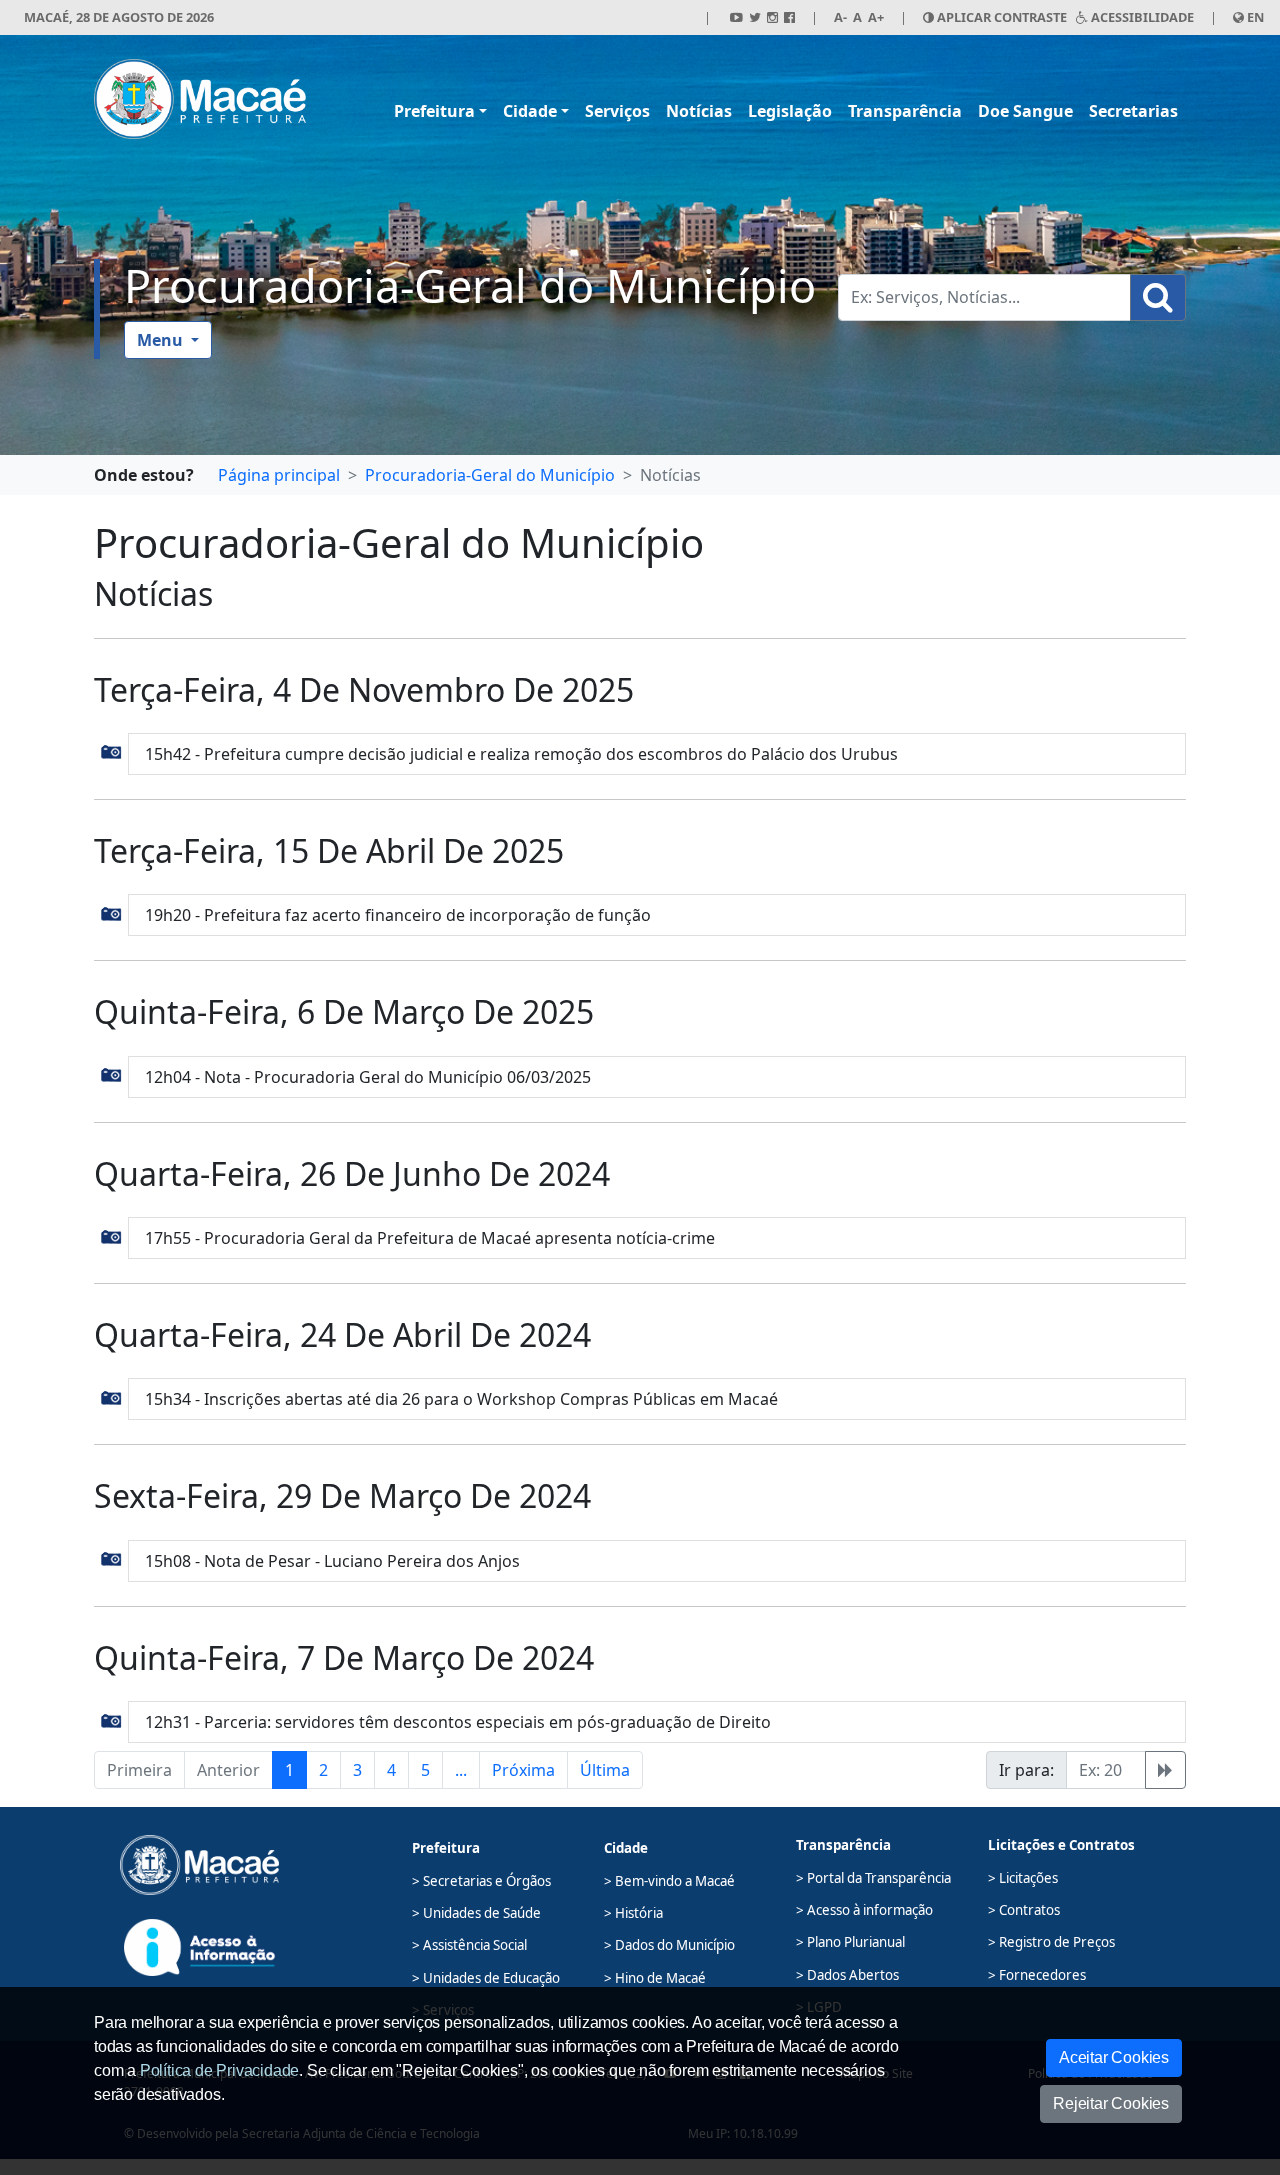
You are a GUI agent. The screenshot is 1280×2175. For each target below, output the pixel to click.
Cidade (530, 111)
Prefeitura (434, 111)
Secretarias (1133, 111)
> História (633, 1913)
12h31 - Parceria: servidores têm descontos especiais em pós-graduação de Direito (458, 1722)
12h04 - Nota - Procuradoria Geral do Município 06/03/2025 (368, 1077)
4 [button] (391, 1770)
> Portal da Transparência (873, 1878)
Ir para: (1026, 1770)
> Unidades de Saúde (476, 1913)
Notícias (699, 111)
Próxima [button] (523, 1770)
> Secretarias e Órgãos (481, 1881)
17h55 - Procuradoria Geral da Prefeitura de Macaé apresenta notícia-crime (430, 1238)
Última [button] (605, 1770)
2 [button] (323, 1770)
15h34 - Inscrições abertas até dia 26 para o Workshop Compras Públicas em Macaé (461, 1399)
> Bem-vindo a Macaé (669, 1881)
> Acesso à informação (864, 1910)
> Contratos (1024, 1910)
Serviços (617, 111)
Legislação (790, 111)
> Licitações (1023, 1878)
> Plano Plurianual (850, 1942)
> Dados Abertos (847, 1975)
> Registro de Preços (1051, 1942)
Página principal (279, 475)
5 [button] (425, 1770)
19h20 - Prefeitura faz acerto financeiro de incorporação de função (398, 915)
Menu (162, 340)
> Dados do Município (669, 1945)
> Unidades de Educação (486, 1978)
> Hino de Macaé (655, 1978)
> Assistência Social (469, 1945)
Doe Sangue (1025, 111)
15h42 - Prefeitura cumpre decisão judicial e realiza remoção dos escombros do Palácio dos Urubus (521, 754)
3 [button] (357, 1770)
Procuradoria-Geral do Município (470, 285)
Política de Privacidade (219, 2070)
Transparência (905, 111)
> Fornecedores (1037, 1975)
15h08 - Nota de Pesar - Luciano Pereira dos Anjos (332, 1561)
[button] (111, 751)
